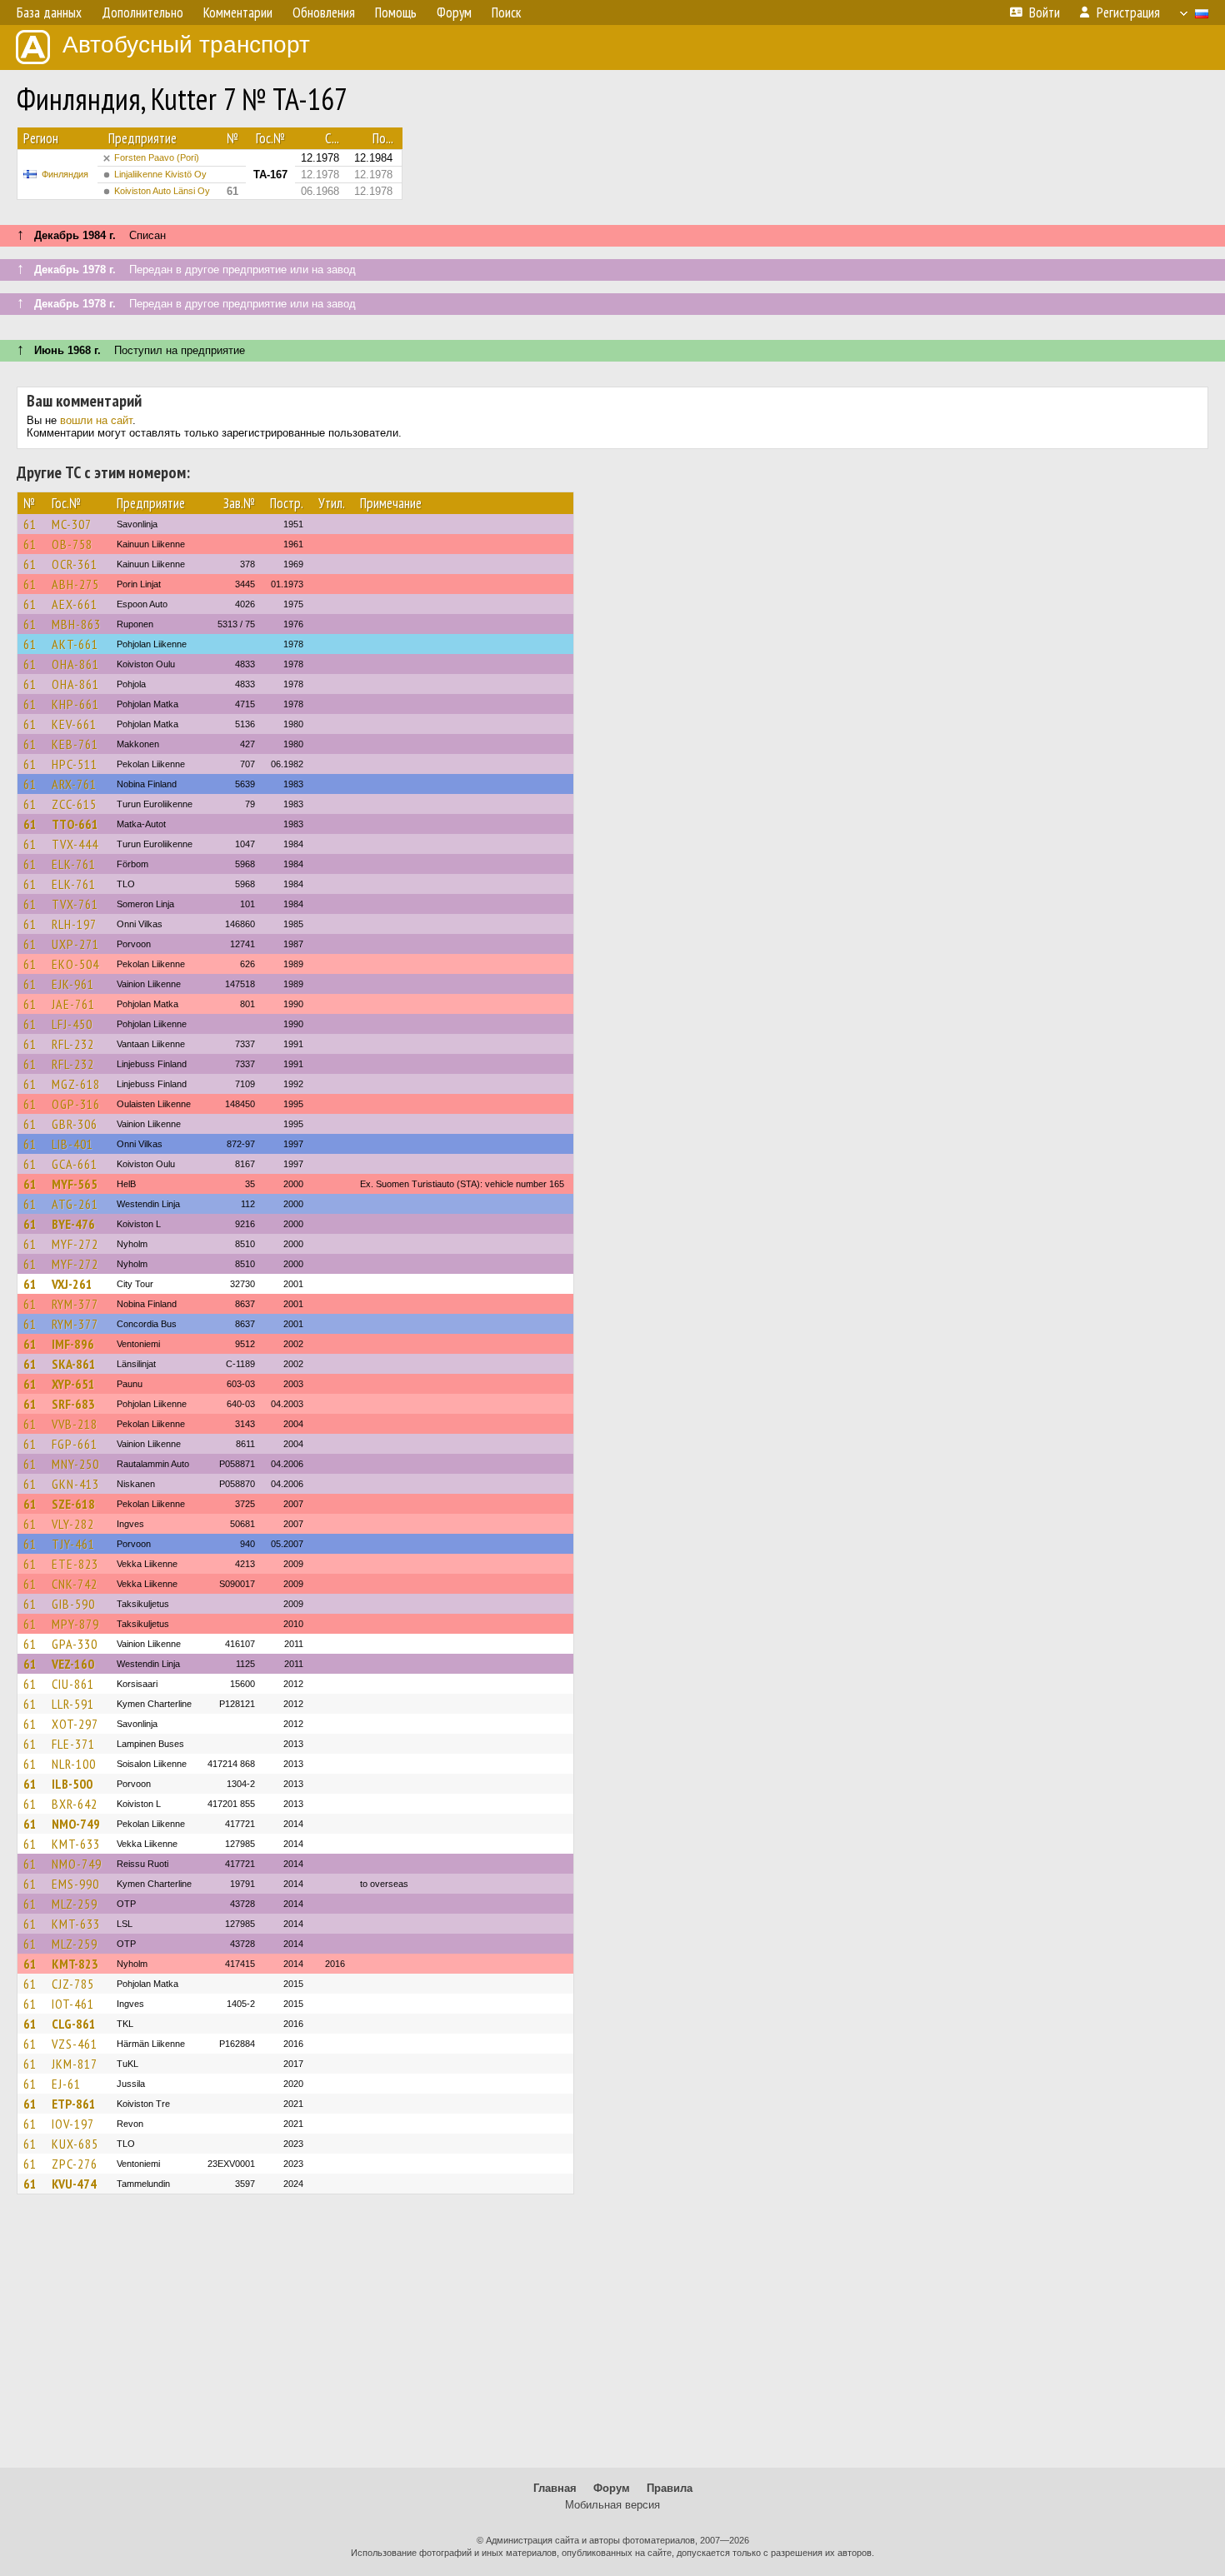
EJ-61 (66, 2084)
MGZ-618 (76, 1084)
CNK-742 (75, 1584)
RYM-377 (75, 1304)
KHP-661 (75, 704)
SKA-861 (74, 1364)
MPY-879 (75, 1624)
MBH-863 (76, 624)
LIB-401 (72, 1144)
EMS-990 (75, 1884)
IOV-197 (73, 2124)
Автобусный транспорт (186, 45)
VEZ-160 (73, 1664)
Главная (555, 2488)
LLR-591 (73, 1704)
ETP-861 (74, 2104)
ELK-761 (74, 864)
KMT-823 (75, 1964)
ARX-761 (74, 784)
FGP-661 (75, 1444)
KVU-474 (74, 2184)
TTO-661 (75, 824)
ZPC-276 (75, 2164)
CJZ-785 (73, 1984)
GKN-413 (75, 1484)
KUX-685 (75, 2144)
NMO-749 (76, 1824)
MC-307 (72, 524)
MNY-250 (75, 1464)
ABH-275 (75, 584)
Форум (612, 2488)
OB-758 (72, 544)
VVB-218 (75, 1424)
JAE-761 (73, 1004)
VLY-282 (73, 1524)
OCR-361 (75, 564)
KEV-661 (74, 724)
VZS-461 (75, 2044)
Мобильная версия (612, 2505)
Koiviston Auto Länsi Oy (162, 191)
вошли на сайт (96, 420)
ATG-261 (75, 1204)
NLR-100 (74, 1764)
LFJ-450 (72, 1024)
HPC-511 (75, 764)
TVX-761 (75, 904)
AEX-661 (75, 604)
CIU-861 (73, 1684)
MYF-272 (75, 1244)
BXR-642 (75, 1804)
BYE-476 (73, 1224)
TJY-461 (73, 1544)
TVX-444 (75, 844)
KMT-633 (76, 1844)
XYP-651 (73, 1384)
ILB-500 (72, 1784)
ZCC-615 (74, 804)
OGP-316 (76, 1104)
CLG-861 (74, 2024)
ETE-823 (75, 1564)
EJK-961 (73, 984)
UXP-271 (75, 944)
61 (30, 524)
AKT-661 (75, 644)
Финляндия (65, 174)
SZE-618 (73, 1504)
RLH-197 (74, 924)
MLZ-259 (75, 1904)
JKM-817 (75, 2064)
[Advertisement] (612, 2339)
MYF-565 (75, 1184)
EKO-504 (75, 964)
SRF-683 (73, 1404)
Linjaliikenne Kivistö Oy (160, 174)
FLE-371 (73, 1744)
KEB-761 (75, 744)
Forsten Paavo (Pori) (157, 157)
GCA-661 (75, 1164)
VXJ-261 (72, 1284)
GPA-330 (75, 1644)
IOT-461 (73, 2004)
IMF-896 (73, 1344)
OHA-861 (75, 664)
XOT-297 (75, 1724)
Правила (670, 2488)
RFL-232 (73, 1044)
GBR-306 (75, 1124)
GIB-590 (73, 1604)
